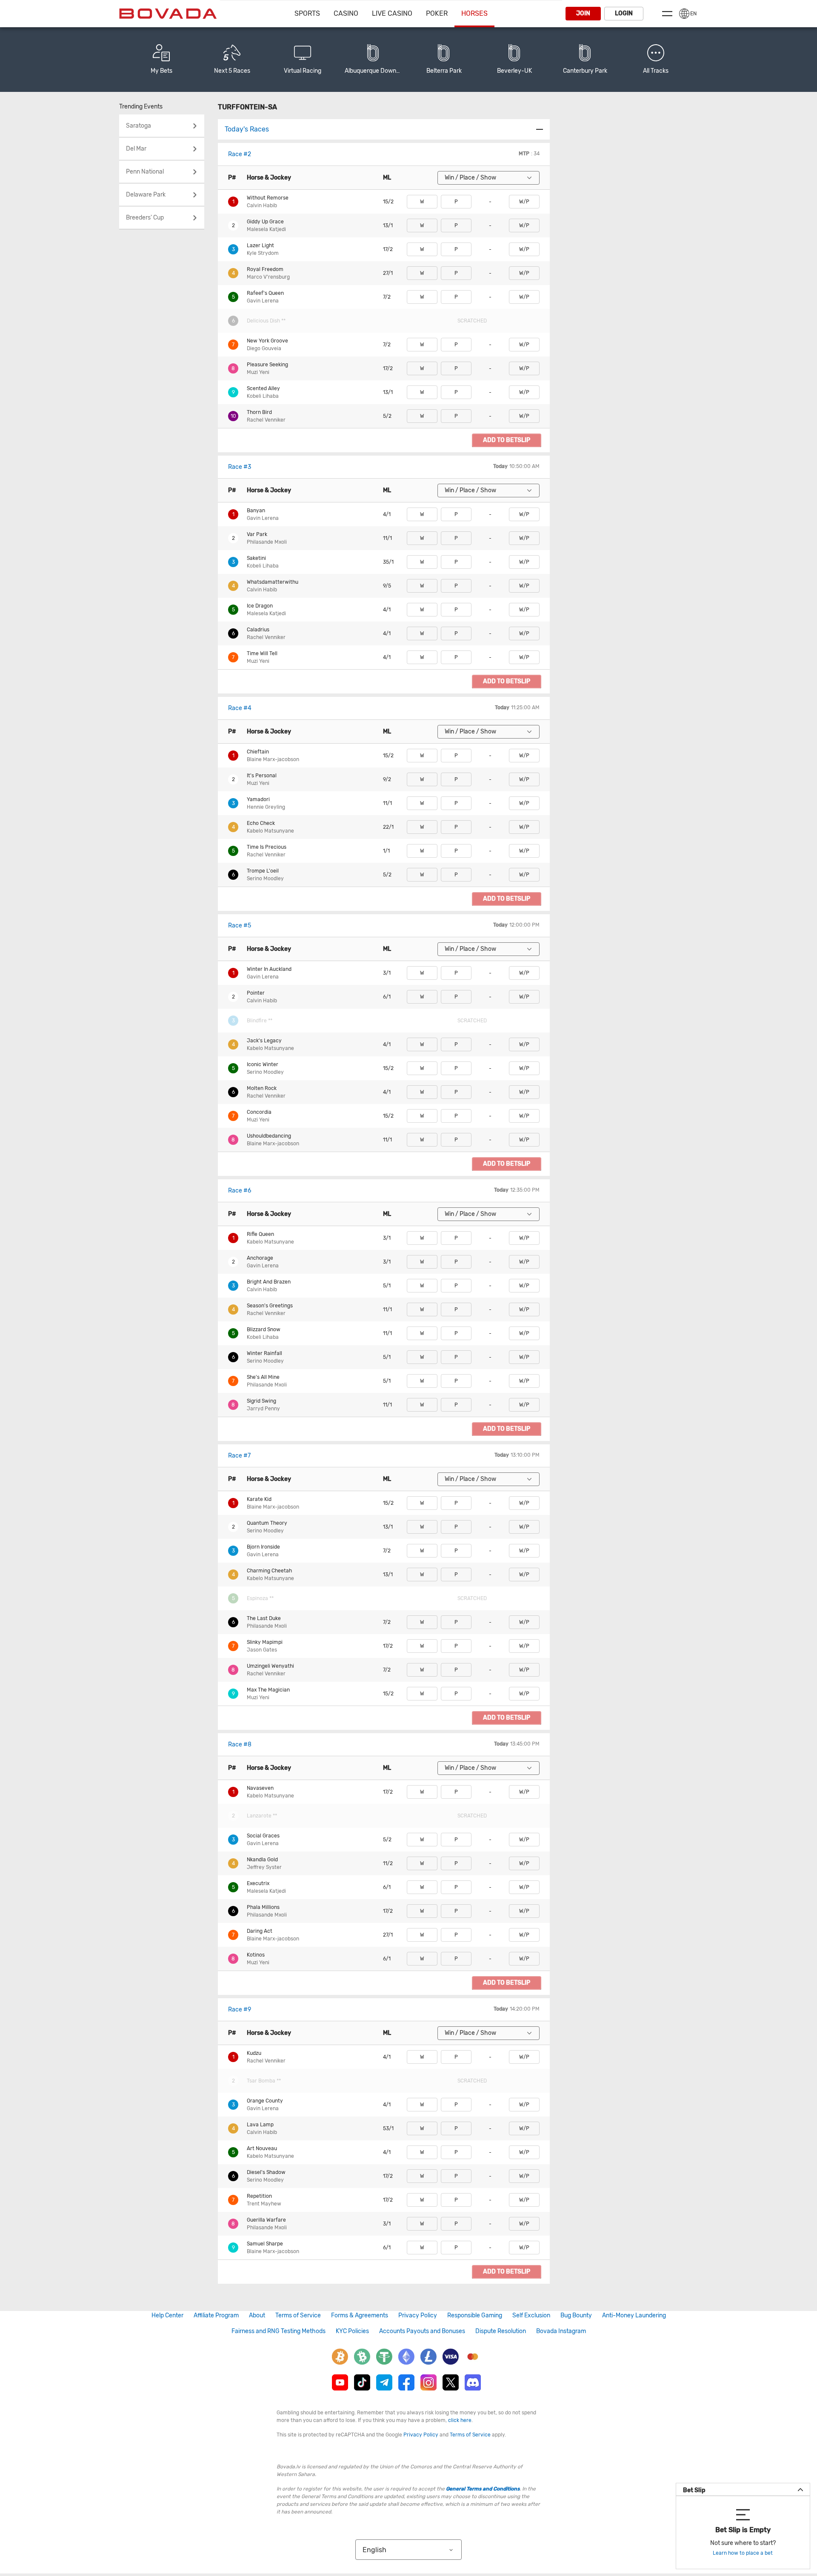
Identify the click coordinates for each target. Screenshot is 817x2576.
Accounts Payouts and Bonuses (422, 2331)
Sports (307, 13)
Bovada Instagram (561, 2331)
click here (460, 2420)
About (257, 2315)
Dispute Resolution (501, 2331)
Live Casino (392, 13)
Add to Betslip (507, 440)
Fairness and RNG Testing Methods (279, 2331)
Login (624, 13)
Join (583, 13)
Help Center (167, 2315)
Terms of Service (298, 2315)
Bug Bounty (576, 2315)
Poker (437, 13)
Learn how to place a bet (743, 2553)
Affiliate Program (216, 2315)
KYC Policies (352, 2331)
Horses (474, 13)
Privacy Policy (418, 2315)
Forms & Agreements (360, 2315)
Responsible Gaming (475, 2315)
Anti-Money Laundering (634, 2315)
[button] (656, 60)
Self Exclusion (531, 2315)
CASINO (346, 13)
